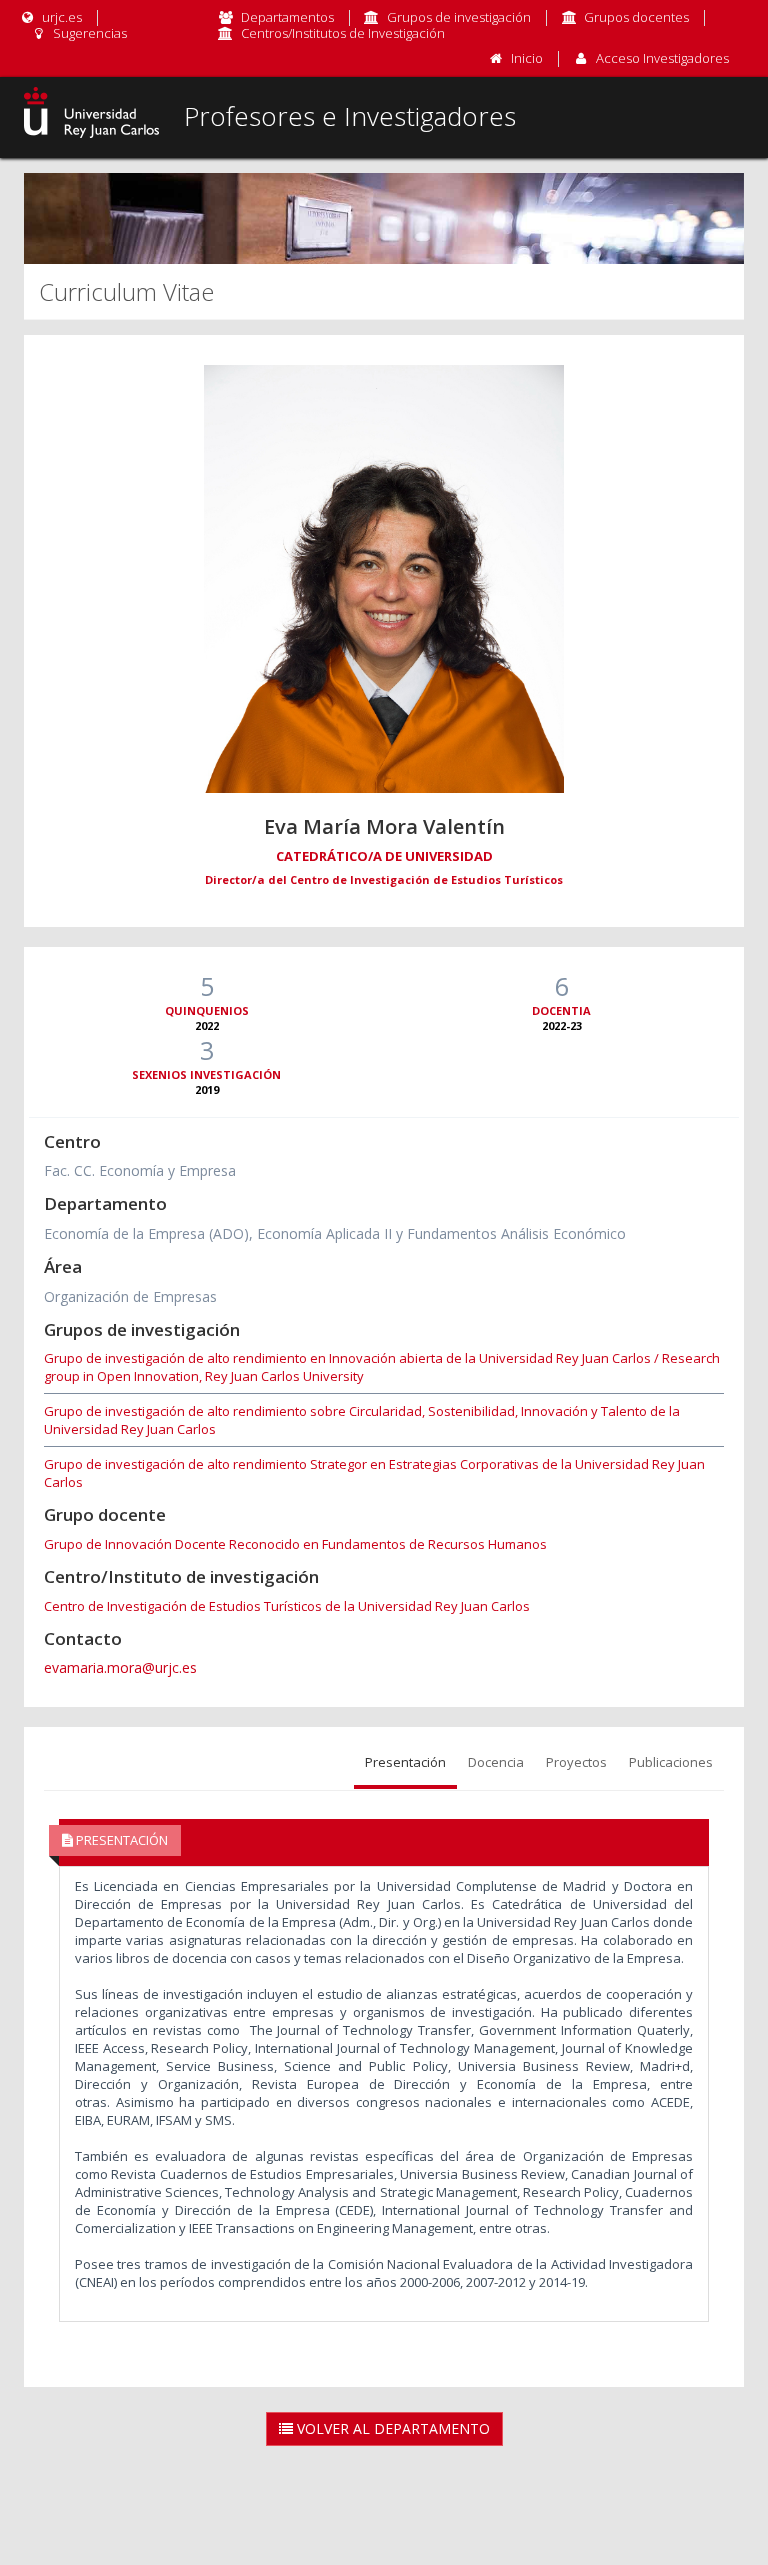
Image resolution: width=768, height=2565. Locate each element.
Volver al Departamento (391, 2428)
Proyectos (576, 1762)
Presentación (405, 1762)
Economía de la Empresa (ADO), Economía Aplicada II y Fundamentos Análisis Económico (335, 1233)
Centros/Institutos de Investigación (343, 33)
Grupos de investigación (459, 17)
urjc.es (60, 17)
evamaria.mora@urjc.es (120, 1667)
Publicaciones (671, 1762)
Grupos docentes (636, 17)
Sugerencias (88, 33)
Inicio (527, 58)
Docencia (496, 1762)
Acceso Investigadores (662, 58)
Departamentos (287, 17)
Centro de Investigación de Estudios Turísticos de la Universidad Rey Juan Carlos (287, 1606)
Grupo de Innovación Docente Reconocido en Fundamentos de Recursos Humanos (295, 1544)
